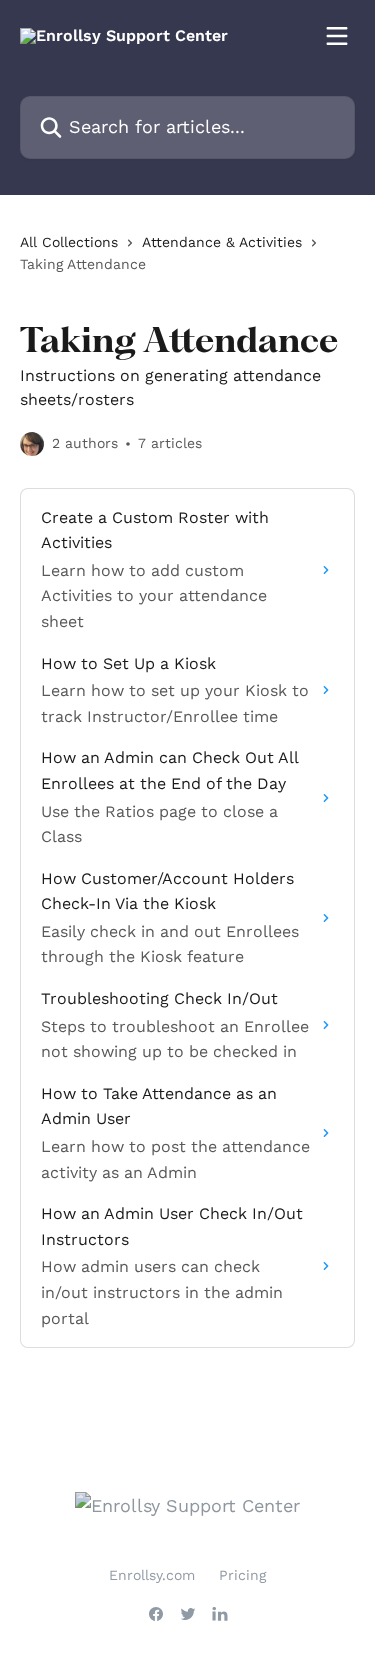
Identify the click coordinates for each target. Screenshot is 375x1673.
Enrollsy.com (152, 1575)
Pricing (242, 1575)
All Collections (69, 242)
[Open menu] (337, 36)
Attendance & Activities (222, 242)
